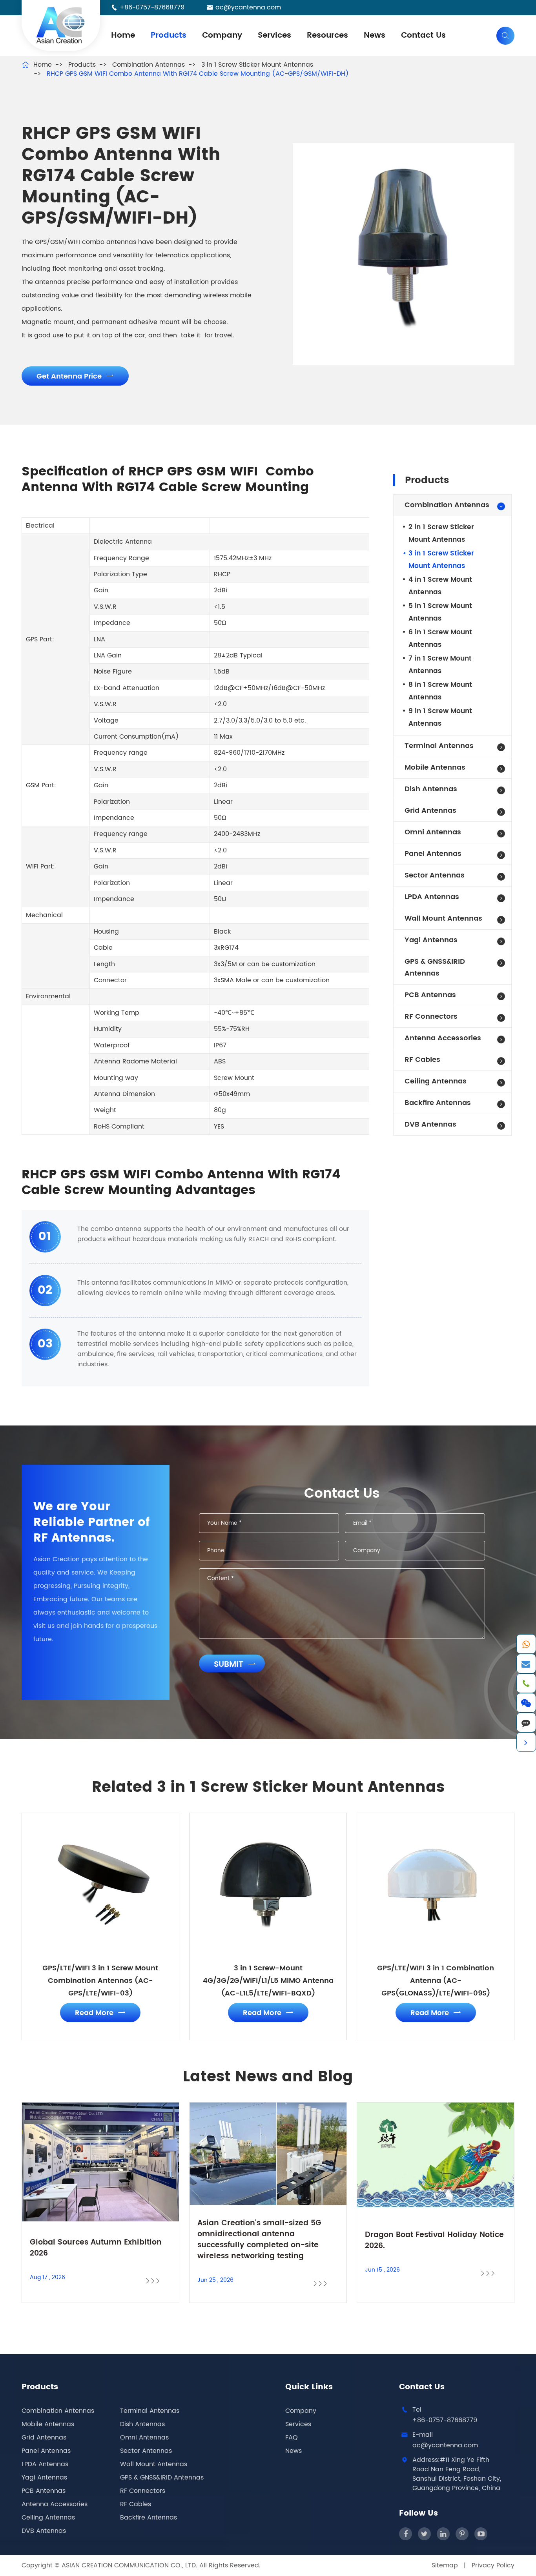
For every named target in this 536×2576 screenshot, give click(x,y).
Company (222, 35)
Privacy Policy (493, 2565)
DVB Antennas (430, 1124)
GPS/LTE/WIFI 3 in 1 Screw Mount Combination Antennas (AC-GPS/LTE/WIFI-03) (100, 1981)
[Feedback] (526, 1722)
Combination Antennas (149, 65)
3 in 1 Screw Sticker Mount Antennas (257, 65)
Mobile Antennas (435, 767)
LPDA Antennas (432, 897)
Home (123, 35)
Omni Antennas (433, 832)
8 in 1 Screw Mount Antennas (440, 691)
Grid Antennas (430, 811)
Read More (100, 2013)
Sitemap (445, 2565)
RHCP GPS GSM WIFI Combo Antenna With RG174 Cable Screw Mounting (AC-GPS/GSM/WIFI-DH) (198, 74)
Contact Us (423, 35)
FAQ (292, 2438)
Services (274, 35)
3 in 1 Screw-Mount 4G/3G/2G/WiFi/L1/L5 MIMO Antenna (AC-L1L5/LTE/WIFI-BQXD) (268, 1981)
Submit (235, 1665)
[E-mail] (526, 1664)
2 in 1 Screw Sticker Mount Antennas (441, 533)
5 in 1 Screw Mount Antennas (440, 612)
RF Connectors (431, 1017)
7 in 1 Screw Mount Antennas (440, 665)
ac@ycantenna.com (248, 7)
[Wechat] (526, 1703)
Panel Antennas (433, 854)
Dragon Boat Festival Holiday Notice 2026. (434, 2241)
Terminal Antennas (439, 746)
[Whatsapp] (526, 1644)
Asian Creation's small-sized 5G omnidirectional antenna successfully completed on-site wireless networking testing (259, 2240)
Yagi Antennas (431, 940)
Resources (327, 35)
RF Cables (422, 1060)
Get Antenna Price (75, 376)
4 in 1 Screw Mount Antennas (440, 586)
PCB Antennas (430, 995)
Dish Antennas (431, 789)
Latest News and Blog (268, 2077)
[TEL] (526, 1683)
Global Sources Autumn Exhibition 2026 (96, 2248)
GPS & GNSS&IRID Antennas (435, 968)
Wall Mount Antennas (443, 918)
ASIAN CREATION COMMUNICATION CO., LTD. (130, 2565)
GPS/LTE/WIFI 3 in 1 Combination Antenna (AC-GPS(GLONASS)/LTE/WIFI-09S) (436, 1981)
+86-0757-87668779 (152, 7)
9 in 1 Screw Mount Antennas (440, 717)
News (375, 35)
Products (169, 35)
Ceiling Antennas (436, 1081)
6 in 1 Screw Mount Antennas (440, 639)
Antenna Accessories (443, 1038)
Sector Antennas (435, 875)
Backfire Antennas (438, 1103)
